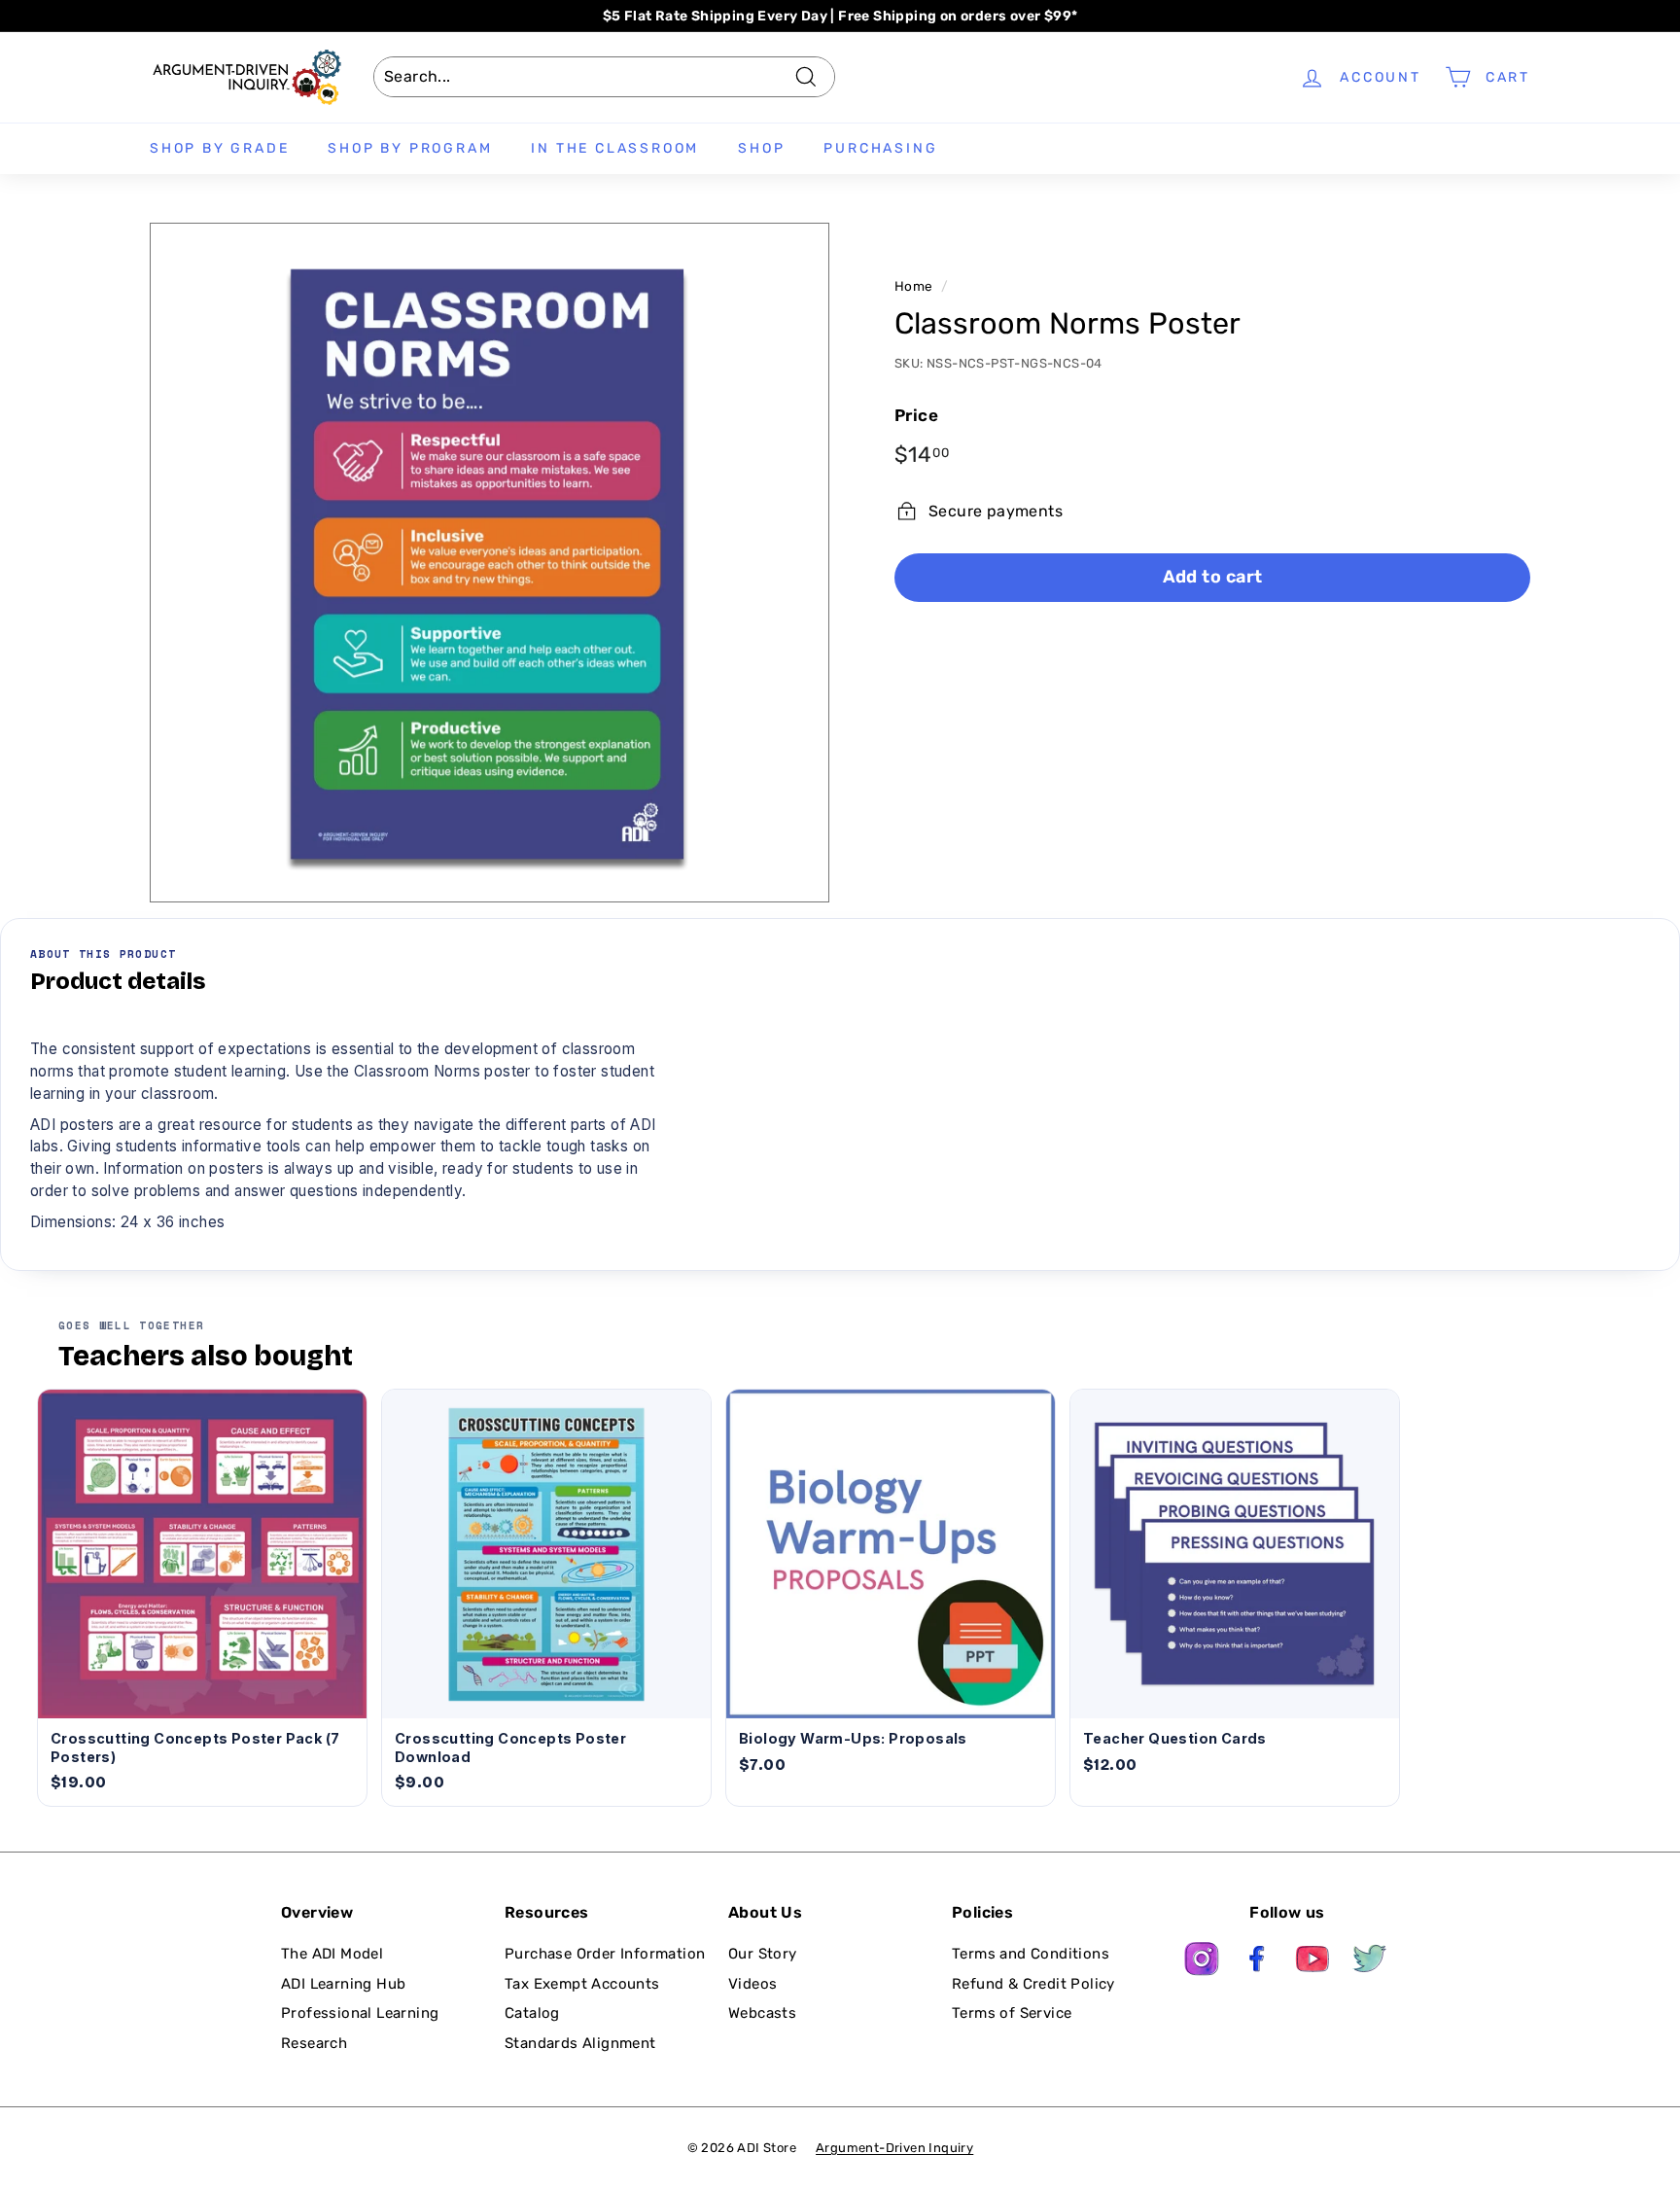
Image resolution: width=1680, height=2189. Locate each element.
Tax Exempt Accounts (582, 1984)
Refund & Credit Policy (1033, 1984)
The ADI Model (332, 1954)
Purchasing (880, 148)
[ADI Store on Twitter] (1370, 1962)
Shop (761, 148)
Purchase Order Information (605, 1954)
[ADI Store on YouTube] (1313, 1962)
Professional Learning (360, 2013)
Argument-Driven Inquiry (894, 2148)
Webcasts (762, 2013)
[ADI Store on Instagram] (1202, 1962)
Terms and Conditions (1031, 1954)
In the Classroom (615, 148)
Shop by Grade (219, 148)
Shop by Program (410, 148)
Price (916, 415)
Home (914, 286)
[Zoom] (490, 563)
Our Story (763, 1954)
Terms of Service (1012, 2013)
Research (314, 2043)
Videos (752, 1984)
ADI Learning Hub (343, 1984)
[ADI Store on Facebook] (1258, 1962)
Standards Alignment (580, 2043)
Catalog (532, 2013)
